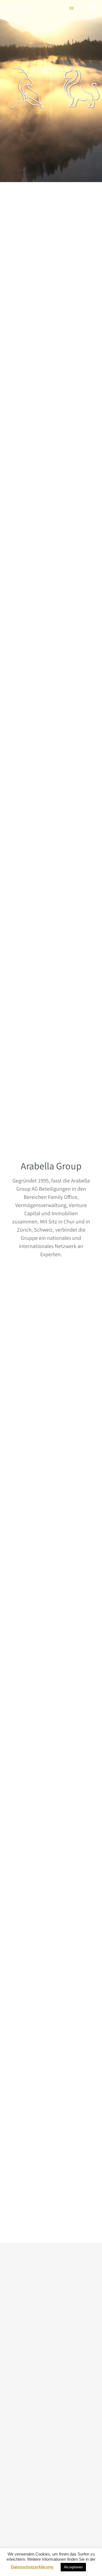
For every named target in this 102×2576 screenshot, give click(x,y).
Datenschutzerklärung (32, 2567)
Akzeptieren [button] (73, 2567)
